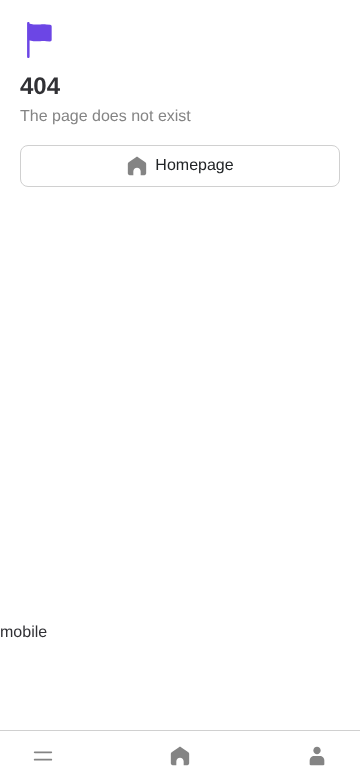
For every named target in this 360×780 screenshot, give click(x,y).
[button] (43, 756)
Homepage (194, 165)
